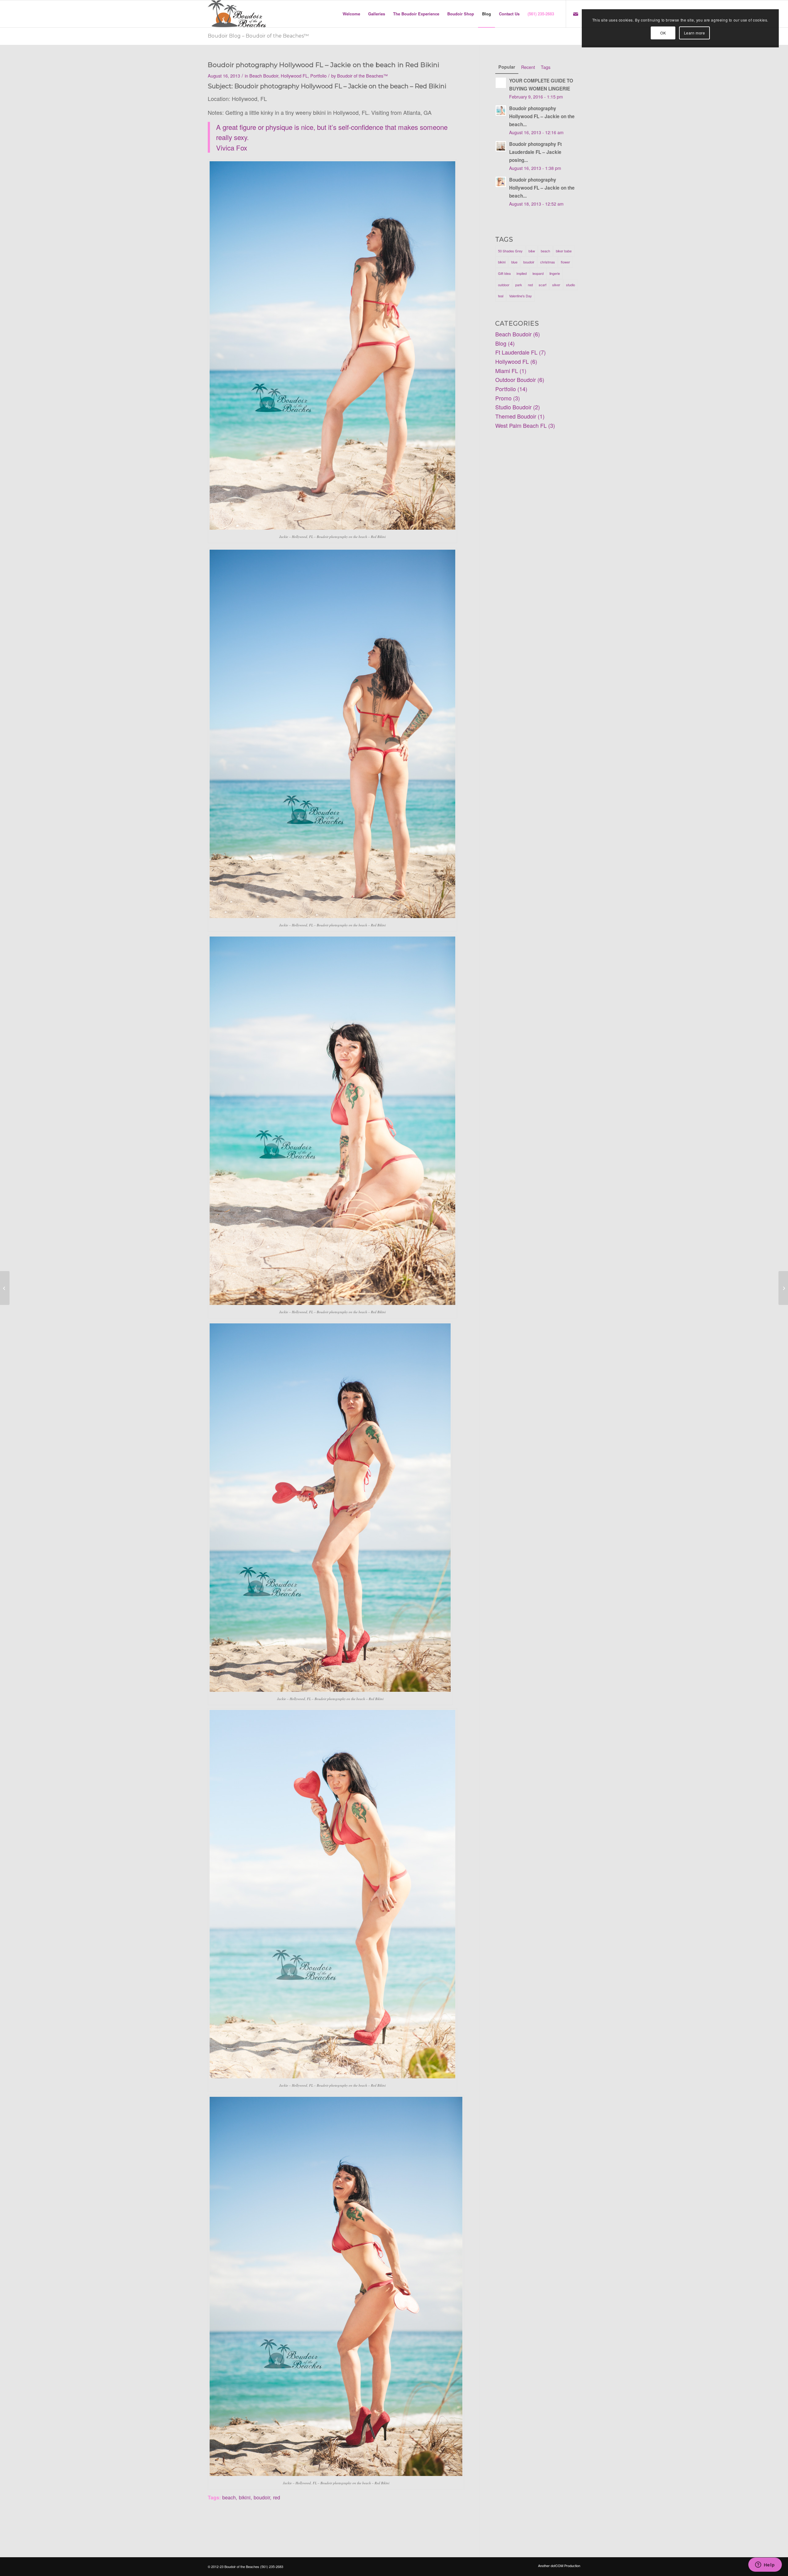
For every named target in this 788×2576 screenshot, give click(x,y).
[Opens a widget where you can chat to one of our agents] (765, 2565)
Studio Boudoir (513, 407)
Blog (501, 343)
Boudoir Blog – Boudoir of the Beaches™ (258, 36)
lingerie (555, 273)
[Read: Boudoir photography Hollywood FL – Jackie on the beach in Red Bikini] (501, 110)
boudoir (262, 2497)
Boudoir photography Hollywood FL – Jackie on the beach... (542, 116)
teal (501, 296)
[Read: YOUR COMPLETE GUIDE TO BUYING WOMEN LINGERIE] (501, 83)
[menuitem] (351, 14)
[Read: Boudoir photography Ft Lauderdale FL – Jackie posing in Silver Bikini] (501, 146)
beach (229, 2497)
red (277, 2497)
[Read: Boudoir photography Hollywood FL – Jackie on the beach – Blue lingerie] (501, 182)
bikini (245, 2497)
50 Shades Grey (510, 251)
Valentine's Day (521, 296)
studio (571, 285)
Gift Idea (504, 273)
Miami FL (507, 371)
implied (522, 273)
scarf (543, 285)
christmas (548, 262)
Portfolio (318, 76)
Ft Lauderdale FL (516, 352)
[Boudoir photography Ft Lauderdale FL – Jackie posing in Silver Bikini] (783, 1288)
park (519, 285)
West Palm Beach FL (521, 425)
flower (565, 262)
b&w (532, 251)
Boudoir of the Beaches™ (362, 76)
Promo (503, 398)
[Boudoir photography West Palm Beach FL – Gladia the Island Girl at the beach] (5, 1288)
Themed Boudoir (516, 416)
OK (663, 33)
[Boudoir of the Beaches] (237, 14)
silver (556, 285)
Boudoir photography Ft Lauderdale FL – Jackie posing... (535, 152)
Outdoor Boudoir (516, 379)
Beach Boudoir (264, 76)
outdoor (504, 285)
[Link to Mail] (576, 14)
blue (514, 262)
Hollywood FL (294, 76)
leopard (538, 273)
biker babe (564, 251)
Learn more (695, 33)
